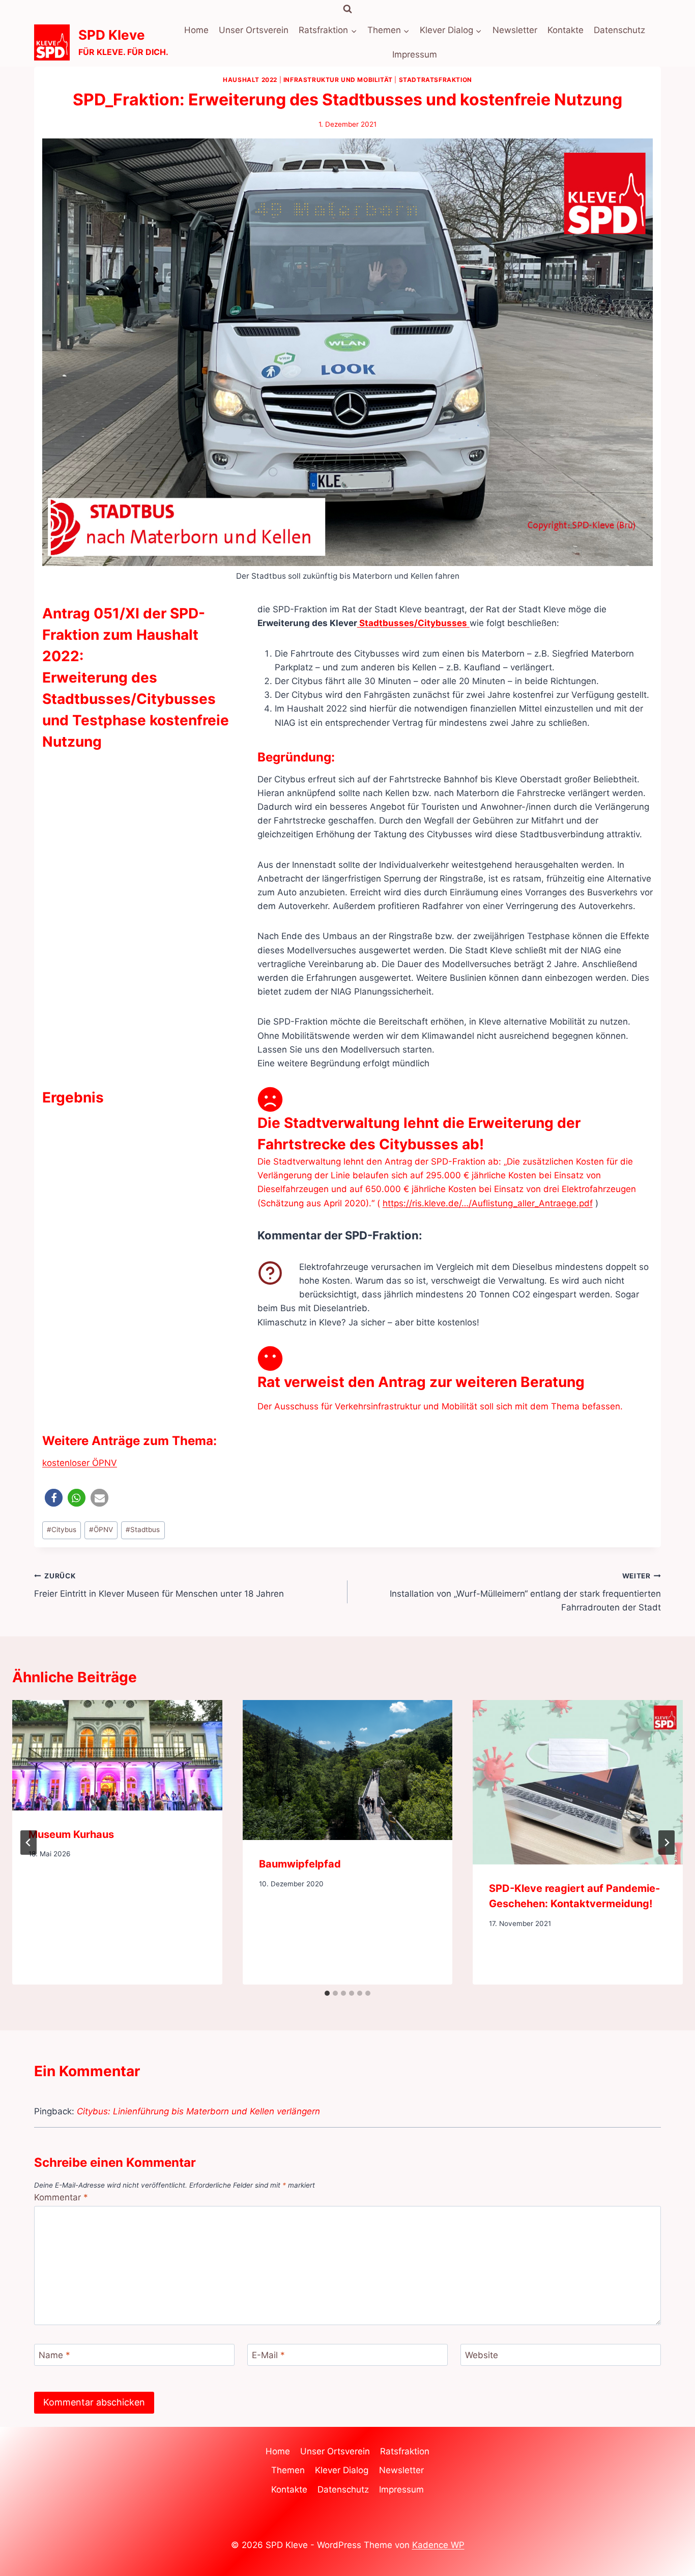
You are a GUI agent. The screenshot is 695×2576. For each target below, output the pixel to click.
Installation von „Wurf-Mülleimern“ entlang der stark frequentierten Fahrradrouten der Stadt (525, 1592)
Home (196, 30)
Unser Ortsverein (254, 30)
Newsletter (515, 30)
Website (482, 2355)
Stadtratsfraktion (436, 80)
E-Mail (268, 2355)
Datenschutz (619, 30)
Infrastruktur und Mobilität (338, 80)
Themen (288, 2470)
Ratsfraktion (405, 2451)
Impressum (415, 54)
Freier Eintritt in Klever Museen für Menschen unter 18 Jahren (159, 1585)
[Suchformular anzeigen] (347, 9)
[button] (54, 1498)
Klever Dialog (342, 2470)
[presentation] (117, 1755)
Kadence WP (438, 2545)
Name (54, 2355)
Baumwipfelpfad (300, 1864)
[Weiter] (667, 1843)
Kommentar (61, 2197)
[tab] (327, 1993)
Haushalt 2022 (250, 80)
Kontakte (566, 30)
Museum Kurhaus (71, 1834)
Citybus (62, 1530)
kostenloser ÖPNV (80, 1463)
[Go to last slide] (28, 1843)
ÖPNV (101, 1530)
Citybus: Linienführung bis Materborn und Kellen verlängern (198, 2111)
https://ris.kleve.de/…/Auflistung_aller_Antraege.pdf (488, 1203)
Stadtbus (143, 1530)
